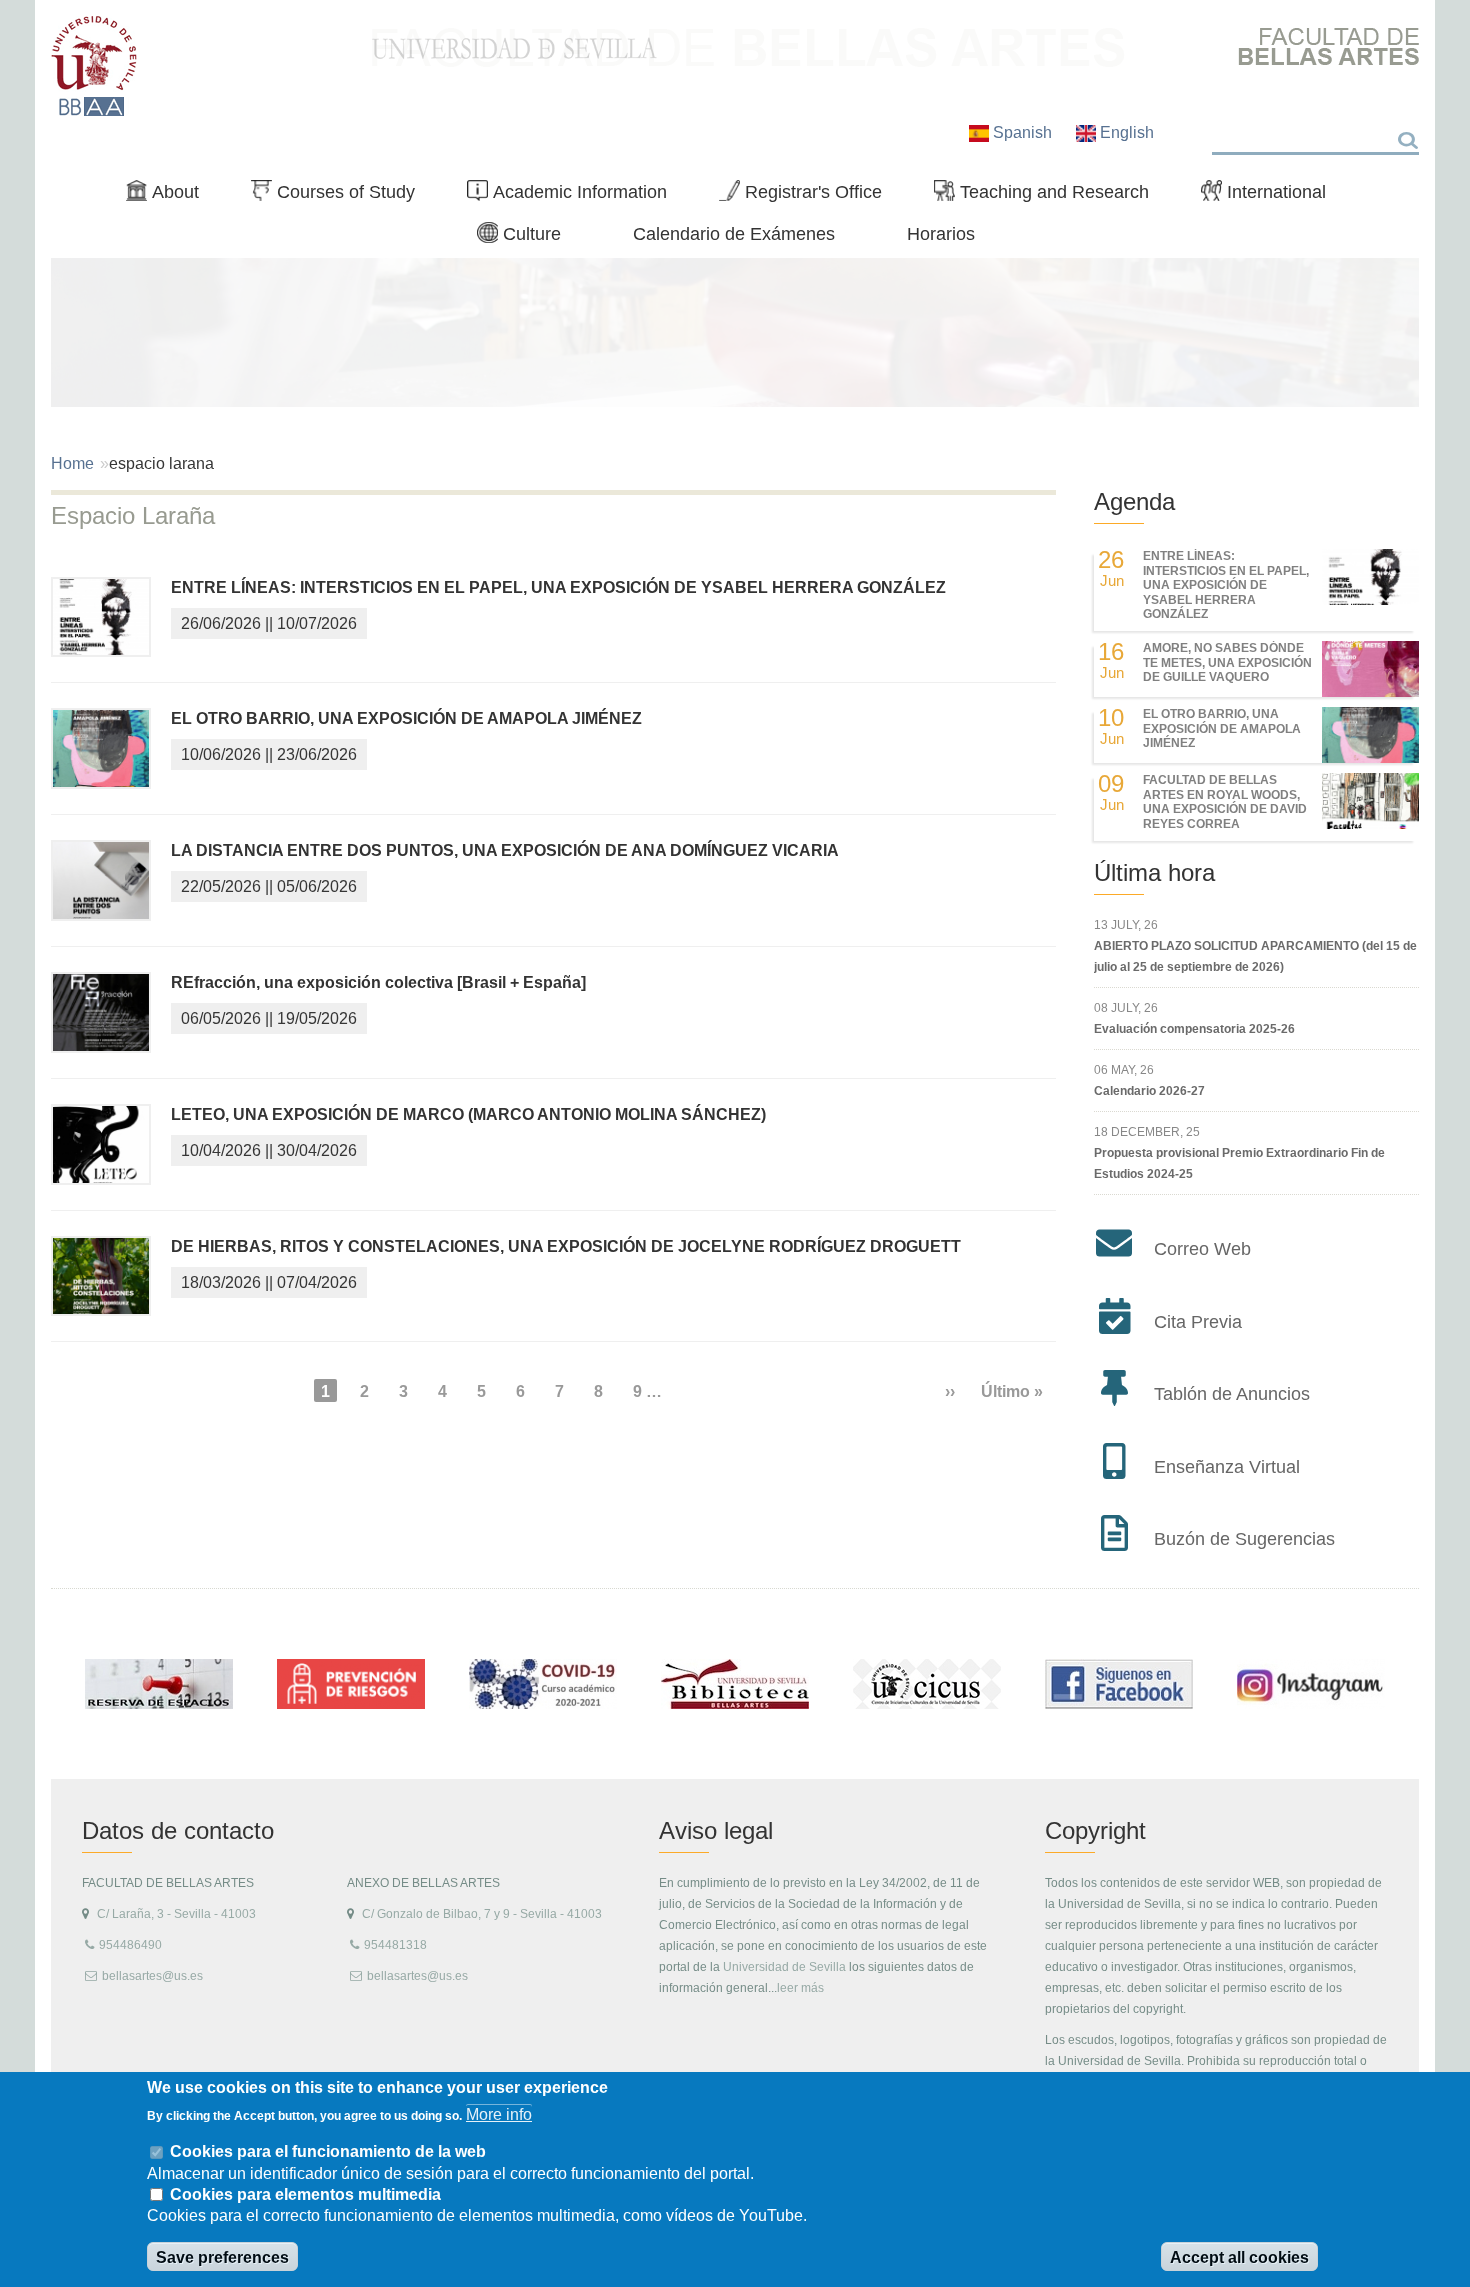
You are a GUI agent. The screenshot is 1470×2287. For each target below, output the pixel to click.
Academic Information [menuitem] (575, 196)
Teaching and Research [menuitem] (1049, 196)
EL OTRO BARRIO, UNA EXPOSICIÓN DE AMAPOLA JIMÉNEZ (406, 718)
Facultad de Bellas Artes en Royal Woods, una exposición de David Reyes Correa (1225, 801)
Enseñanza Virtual (1227, 1467)
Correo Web (1202, 1249)
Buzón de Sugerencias (1244, 1539)
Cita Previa (1198, 1322)
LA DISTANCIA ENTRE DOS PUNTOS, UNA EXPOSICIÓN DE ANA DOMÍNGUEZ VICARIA (505, 850)
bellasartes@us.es (152, 1976)
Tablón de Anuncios (1232, 1394)
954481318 (395, 1945)
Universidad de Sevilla (784, 1967)
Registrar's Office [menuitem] (808, 196)
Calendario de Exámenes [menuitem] (734, 233)
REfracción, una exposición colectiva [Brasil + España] (378, 982)
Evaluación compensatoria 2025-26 (1194, 1029)
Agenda (1134, 501)
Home (72, 463)
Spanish (1022, 132)
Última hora (1154, 872)
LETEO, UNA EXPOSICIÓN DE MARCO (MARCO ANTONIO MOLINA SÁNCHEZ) (468, 1114)
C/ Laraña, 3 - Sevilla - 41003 (176, 1914)
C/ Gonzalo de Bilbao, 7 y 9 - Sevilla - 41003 (482, 1914)
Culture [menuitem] (527, 238)
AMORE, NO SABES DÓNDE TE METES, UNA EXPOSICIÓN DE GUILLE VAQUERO (1227, 662)
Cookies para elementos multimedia (305, 2194)
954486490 (130, 1945)
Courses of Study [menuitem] (341, 196)
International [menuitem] (1271, 196)
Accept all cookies (1239, 2257)
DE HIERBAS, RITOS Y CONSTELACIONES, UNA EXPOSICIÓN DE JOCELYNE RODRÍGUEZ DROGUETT (566, 1246)
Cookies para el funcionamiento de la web (328, 2151)
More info (499, 2114)
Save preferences (222, 2257)
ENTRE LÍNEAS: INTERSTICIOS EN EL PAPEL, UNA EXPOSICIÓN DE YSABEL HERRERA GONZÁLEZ (558, 587)
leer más (800, 1988)
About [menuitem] (170, 196)
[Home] (94, 66)
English (1125, 132)
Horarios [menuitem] (941, 233)
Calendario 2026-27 (1149, 1091)
